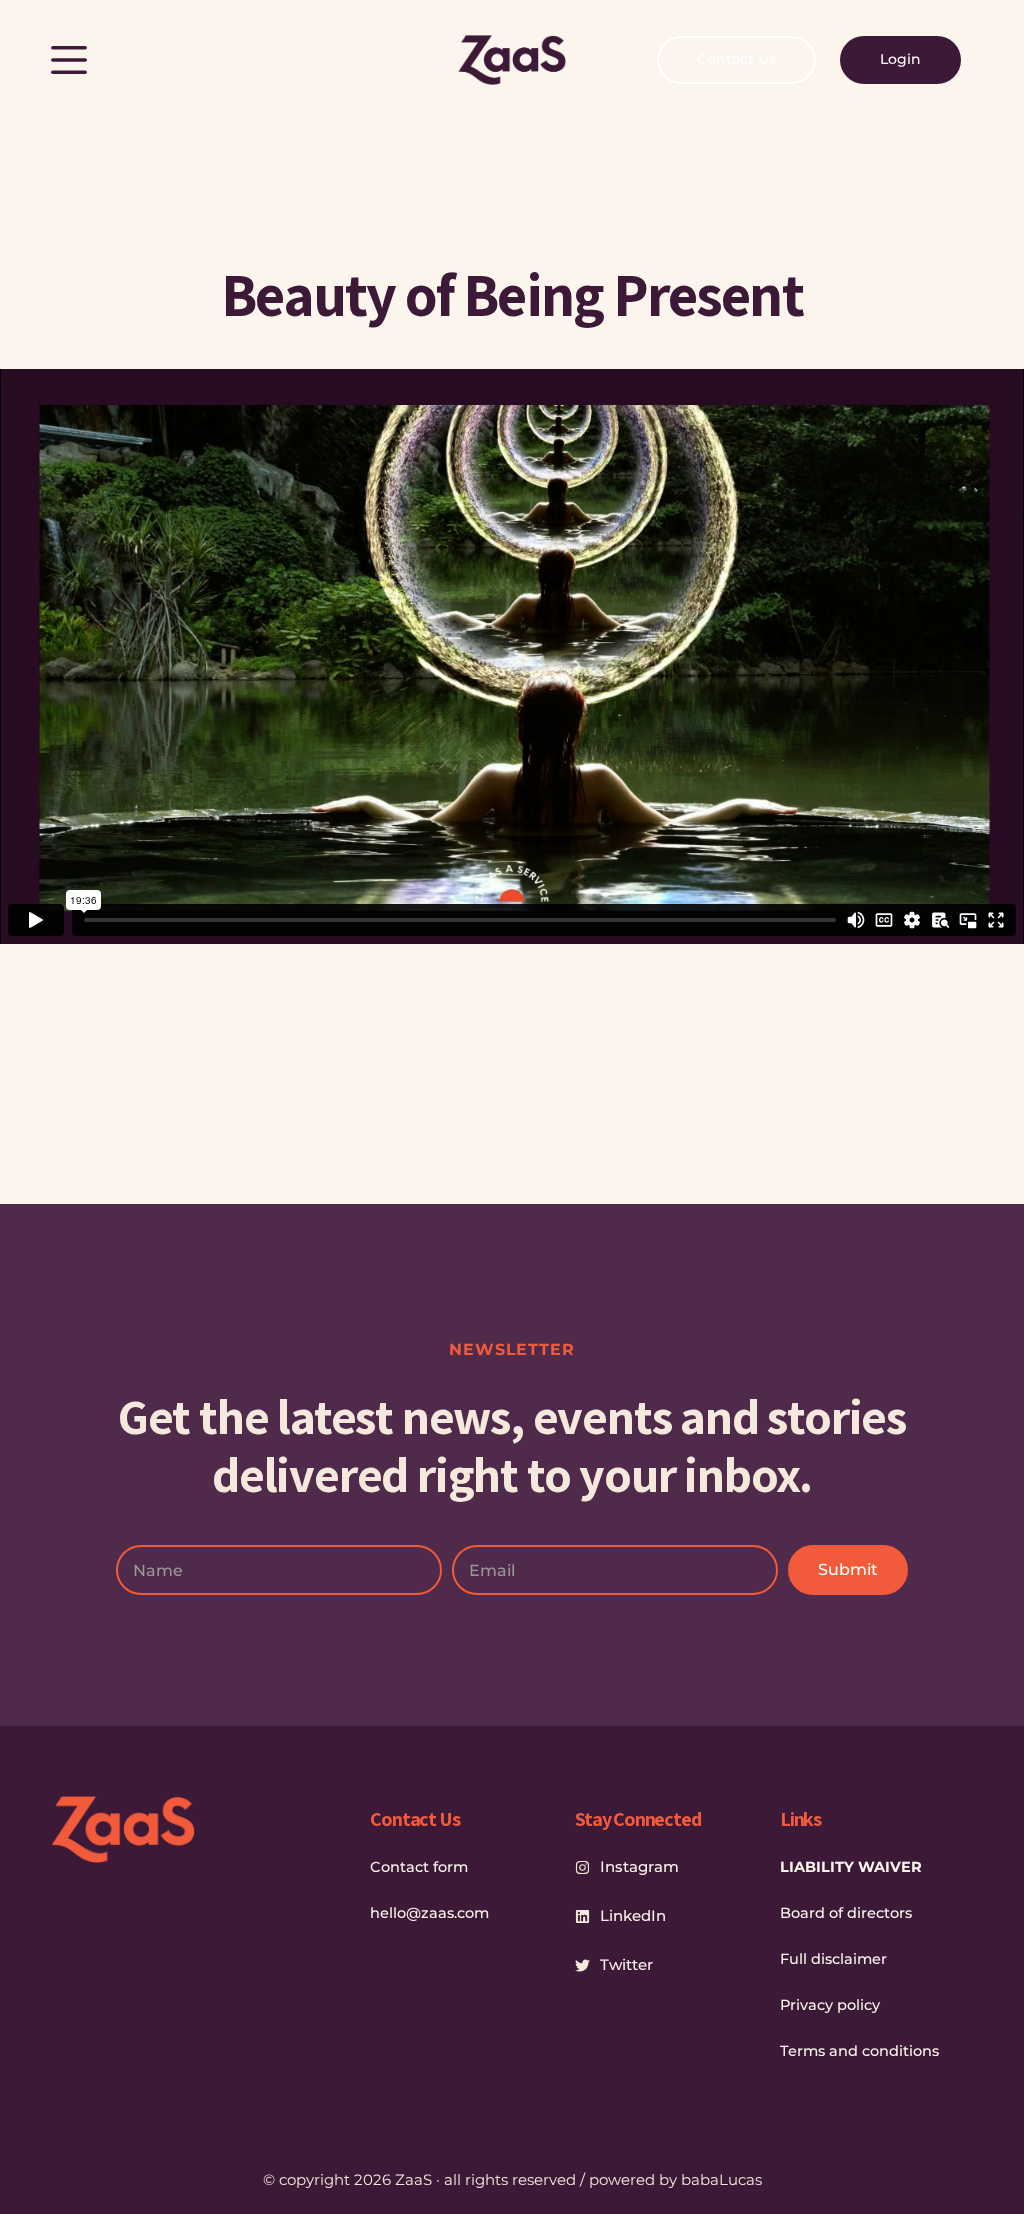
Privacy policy (830, 2005)
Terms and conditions (859, 2051)
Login (900, 59)
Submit (848, 1569)
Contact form (419, 1867)
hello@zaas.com (429, 1913)
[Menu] (69, 60)
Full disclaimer (833, 1959)
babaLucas (721, 2179)
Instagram (639, 1866)
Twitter (626, 1964)
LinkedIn (633, 1915)
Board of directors (846, 1913)
